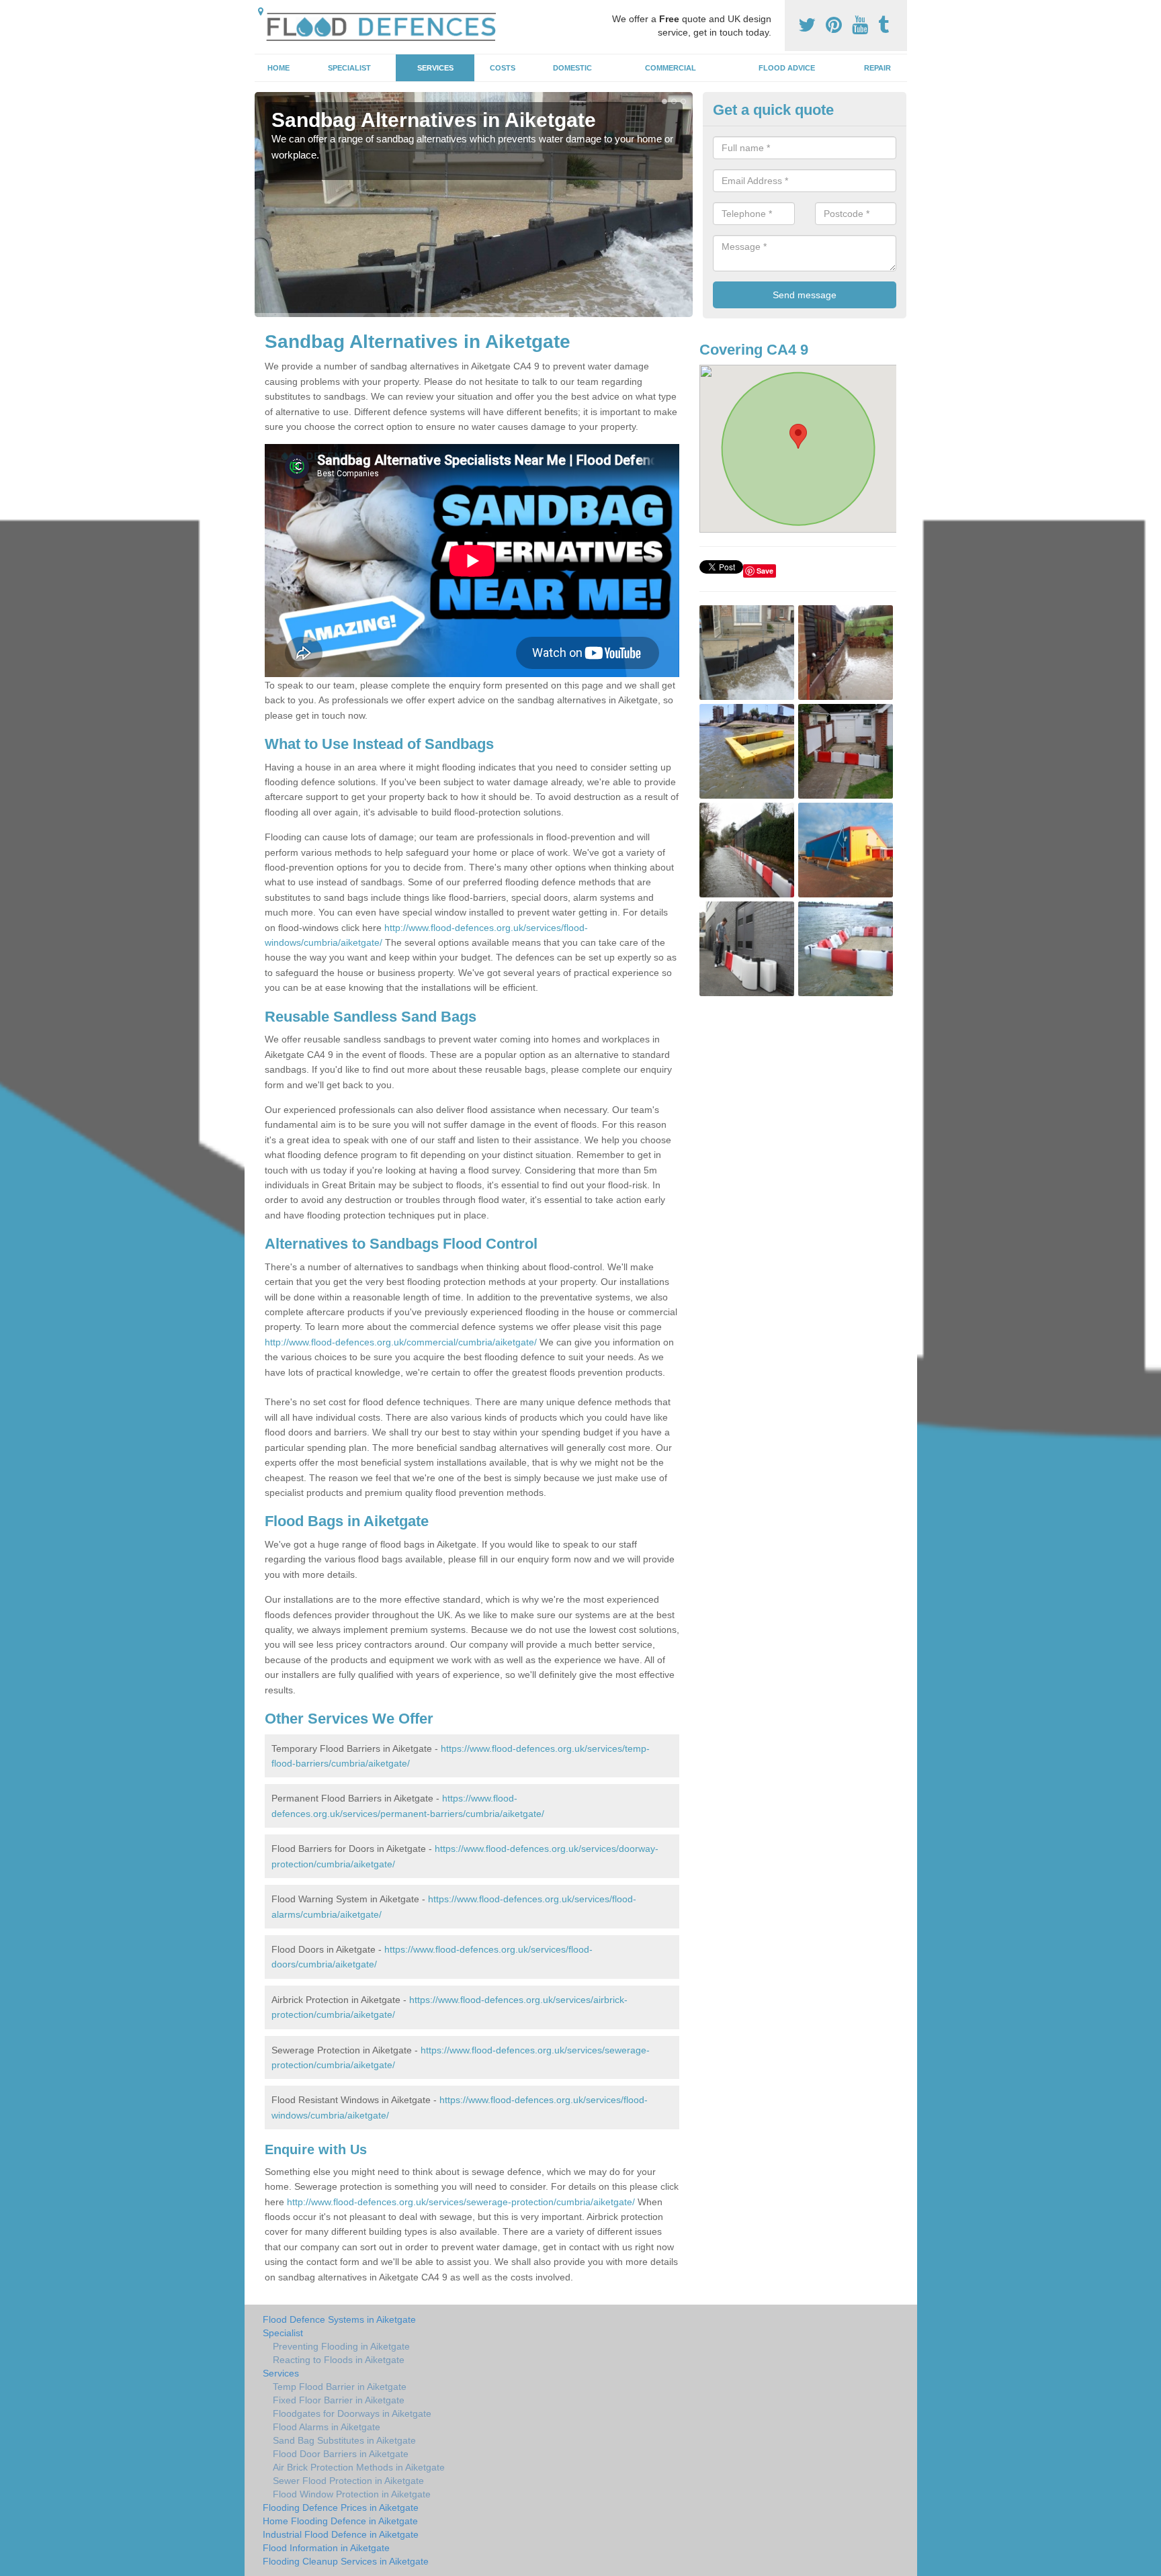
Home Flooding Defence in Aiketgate (340, 2521)
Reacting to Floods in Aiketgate (339, 2360)
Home (278, 68)
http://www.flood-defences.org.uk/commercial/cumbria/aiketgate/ (401, 1342)
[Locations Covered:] (261, 11)
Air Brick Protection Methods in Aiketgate (359, 2467)
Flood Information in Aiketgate (326, 2548)
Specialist (349, 68)
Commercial (671, 68)
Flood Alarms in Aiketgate (327, 2427)
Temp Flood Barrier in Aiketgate (340, 2387)
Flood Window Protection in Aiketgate (352, 2494)
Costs (503, 68)
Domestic (572, 68)
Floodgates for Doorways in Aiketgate (352, 2413)
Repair (877, 68)
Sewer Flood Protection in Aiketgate (348, 2481)
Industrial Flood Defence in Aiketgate (341, 2534)
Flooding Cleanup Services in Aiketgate (346, 2561)
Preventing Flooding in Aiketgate (341, 2346)
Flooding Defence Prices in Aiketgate (341, 2507)
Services (435, 68)
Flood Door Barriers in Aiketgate (341, 2454)
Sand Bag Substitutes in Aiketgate (344, 2440)
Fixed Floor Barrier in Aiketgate (339, 2400)
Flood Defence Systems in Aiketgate (339, 2319)
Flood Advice (787, 68)
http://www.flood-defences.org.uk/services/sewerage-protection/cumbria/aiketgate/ (461, 2202)
